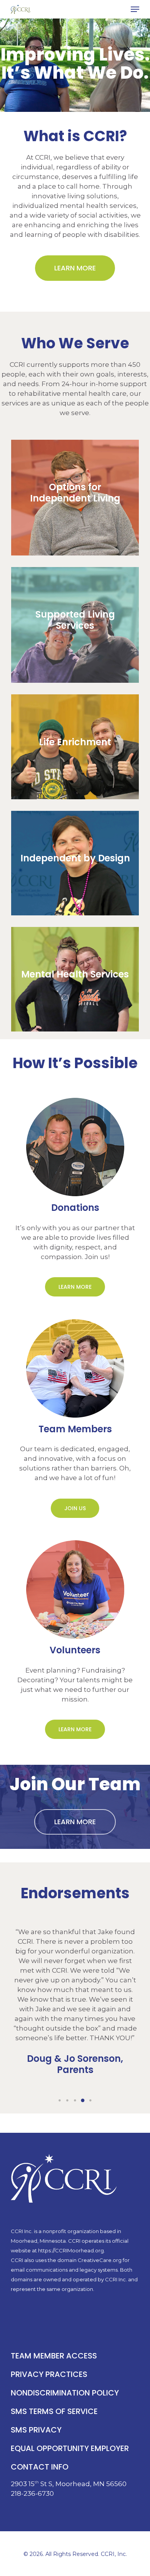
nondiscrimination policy (65, 2393)
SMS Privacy (36, 2430)
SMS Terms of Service (54, 2411)
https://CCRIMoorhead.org (71, 2250)
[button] (135, 9)
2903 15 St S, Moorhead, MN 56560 (69, 2484)
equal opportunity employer (70, 2448)
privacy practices (49, 2374)
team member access (54, 2356)
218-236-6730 (32, 2493)
